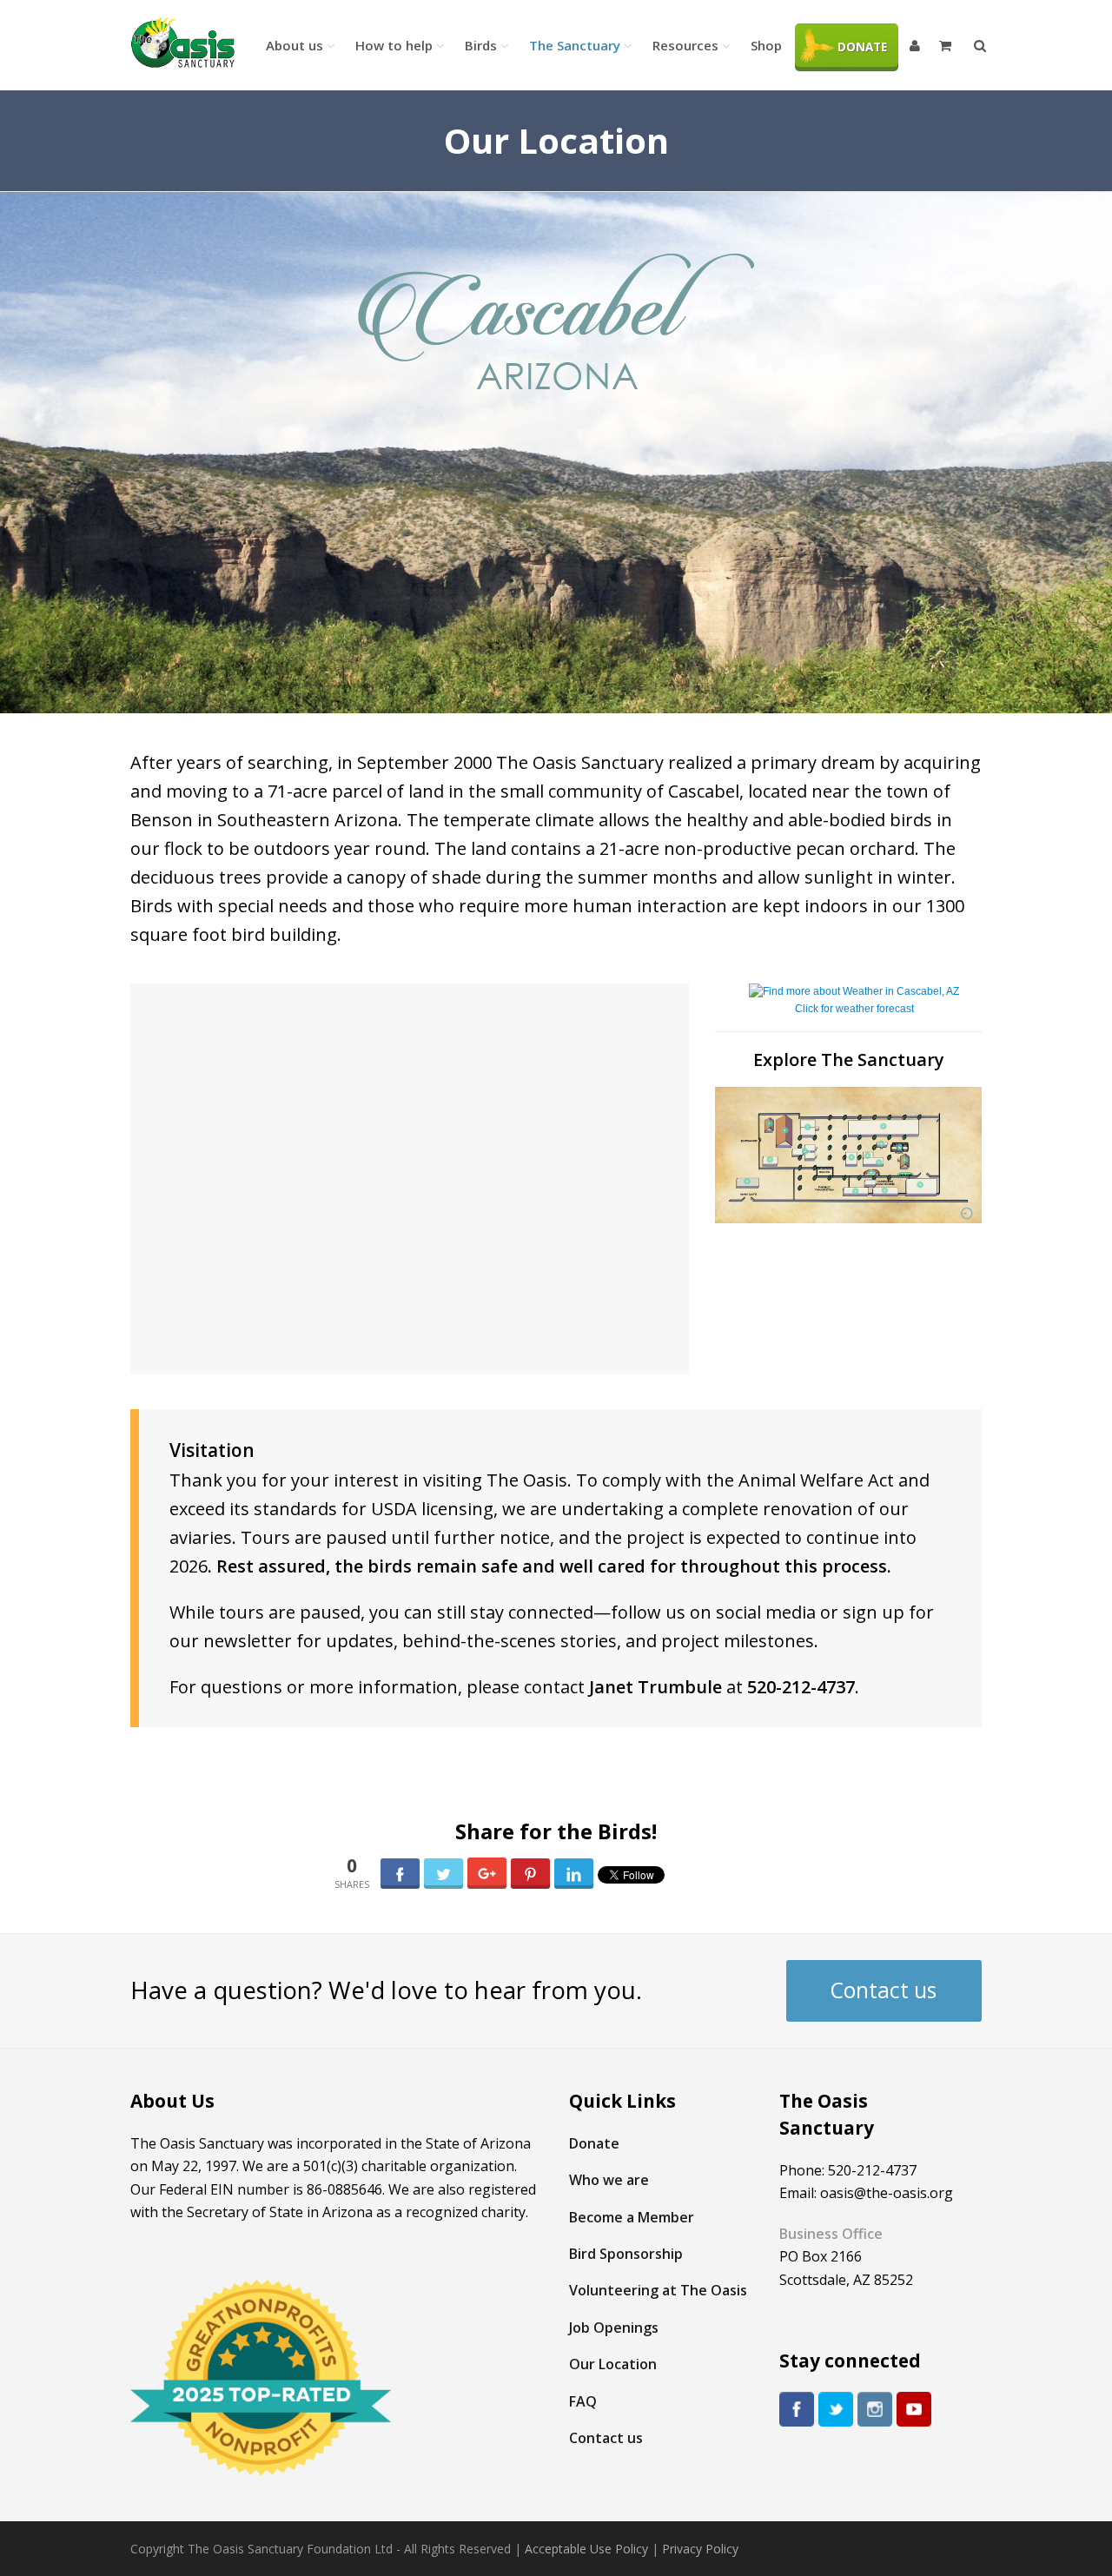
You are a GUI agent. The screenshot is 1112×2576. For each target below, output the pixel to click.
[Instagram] (875, 2409)
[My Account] (916, 45)
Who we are (609, 2180)
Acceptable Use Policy (586, 2549)
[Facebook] (797, 2409)
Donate (594, 2143)
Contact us (884, 1990)
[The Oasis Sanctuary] (182, 43)
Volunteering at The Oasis (658, 2290)
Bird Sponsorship (626, 2254)
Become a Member (632, 2217)
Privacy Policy (700, 2549)
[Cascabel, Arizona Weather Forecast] (854, 991)
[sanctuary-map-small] (848, 1156)
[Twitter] (836, 2409)
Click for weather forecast (854, 1009)
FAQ (583, 2401)
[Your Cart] (947, 45)
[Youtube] (914, 2409)
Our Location (613, 2364)
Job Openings (614, 2328)
